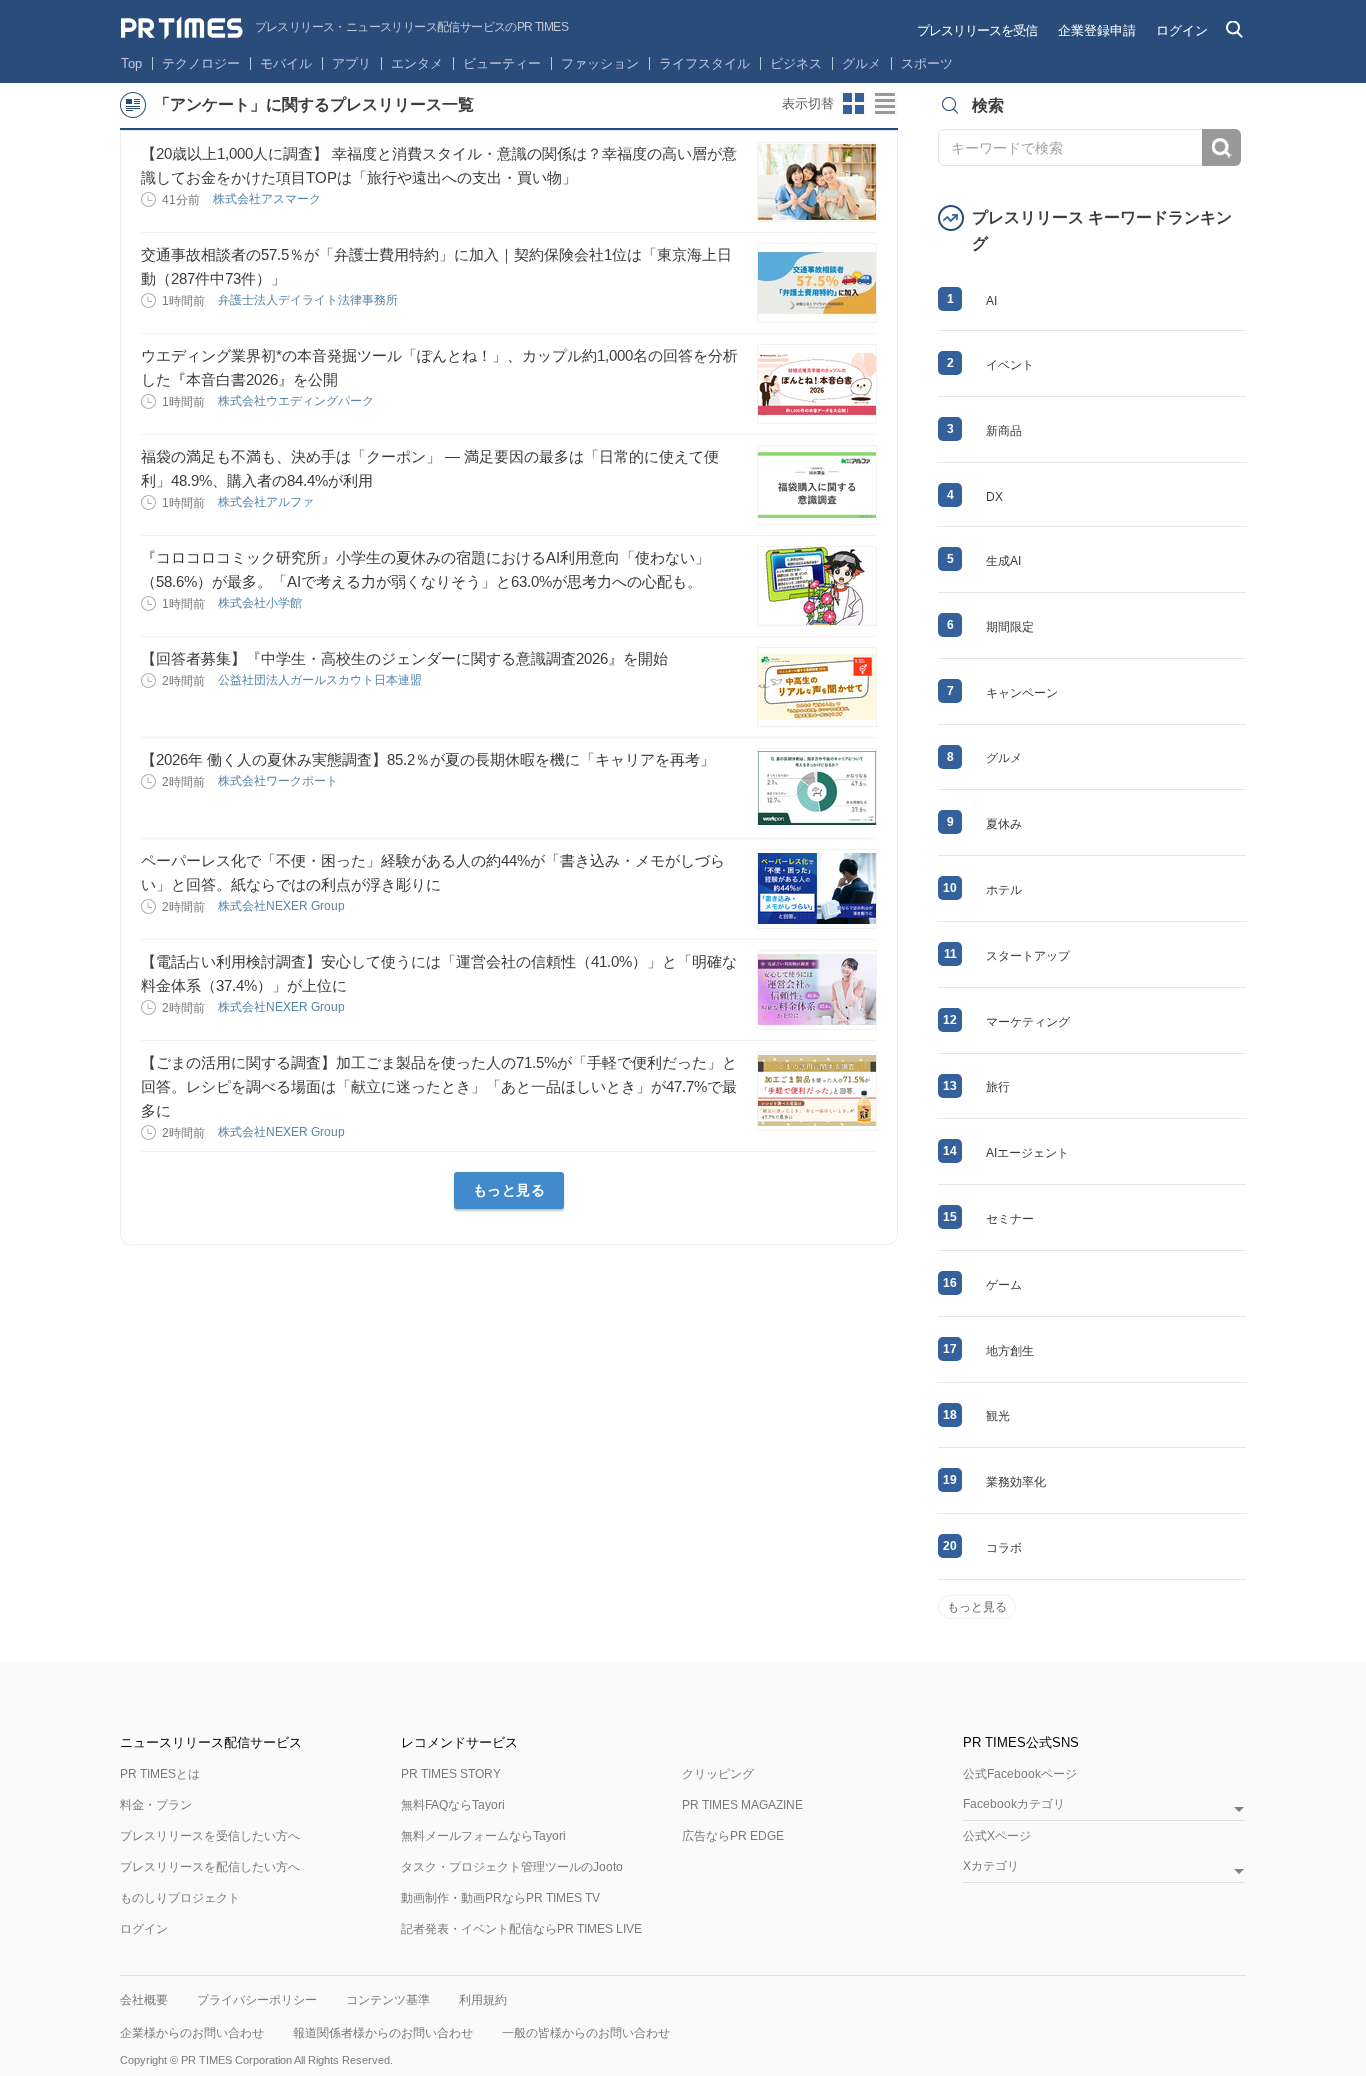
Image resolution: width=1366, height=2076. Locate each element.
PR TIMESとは (160, 1774)
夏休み (1004, 824)
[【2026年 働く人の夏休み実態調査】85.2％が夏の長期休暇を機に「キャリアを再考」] (817, 788)
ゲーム (1004, 1285)
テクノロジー (201, 63)
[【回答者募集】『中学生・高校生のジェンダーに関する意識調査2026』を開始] (817, 687)
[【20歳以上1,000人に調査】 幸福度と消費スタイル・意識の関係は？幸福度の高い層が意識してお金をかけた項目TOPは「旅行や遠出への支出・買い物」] (817, 182)
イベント (1010, 365)
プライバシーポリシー (257, 2000)
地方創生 (1010, 1351)
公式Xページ (997, 1836)
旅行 (998, 1087)
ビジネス (796, 63)
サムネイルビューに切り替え (854, 104)
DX (994, 497)
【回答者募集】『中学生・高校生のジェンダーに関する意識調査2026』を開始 (404, 658)
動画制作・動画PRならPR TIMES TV (500, 1898)
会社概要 (144, 2000)
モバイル (286, 63)
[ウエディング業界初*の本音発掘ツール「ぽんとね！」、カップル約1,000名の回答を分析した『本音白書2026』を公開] (817, 384)
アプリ (351, 63)
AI (991, 301)
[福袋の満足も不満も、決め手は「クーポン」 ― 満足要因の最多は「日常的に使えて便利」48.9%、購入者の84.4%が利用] (817, 485)
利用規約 (483, 2000)
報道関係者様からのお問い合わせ (383, 2033)
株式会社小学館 (261, 603)
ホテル (1004, 890)
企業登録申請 (1097, 30)
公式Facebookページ (1020, 1774)
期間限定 (1010, 627)
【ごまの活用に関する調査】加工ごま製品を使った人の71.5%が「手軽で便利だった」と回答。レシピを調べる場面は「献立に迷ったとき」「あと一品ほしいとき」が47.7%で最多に (439, 1086)
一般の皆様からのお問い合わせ (586, 2033)
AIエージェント (1027, 1153)
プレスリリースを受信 (977, 30)
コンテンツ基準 (388, 2000)
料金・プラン (156, 1805)
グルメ (861, 63)
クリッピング (718, 1774)
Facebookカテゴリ (1014, 1804)
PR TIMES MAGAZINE (742, 1805)
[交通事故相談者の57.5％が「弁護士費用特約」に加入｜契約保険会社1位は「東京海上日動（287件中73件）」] (817, 283)
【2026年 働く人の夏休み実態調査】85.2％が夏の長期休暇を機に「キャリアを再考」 (428, 759)
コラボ (1004, 1548)
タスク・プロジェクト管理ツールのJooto (512, 1867)
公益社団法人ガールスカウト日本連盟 (321, 680)
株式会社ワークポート (279, 781)
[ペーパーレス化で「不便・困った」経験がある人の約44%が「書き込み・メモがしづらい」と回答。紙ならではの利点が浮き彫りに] (817, 889)
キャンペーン (1022, 693)
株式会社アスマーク (268, 199)
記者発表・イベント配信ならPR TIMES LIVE (521, 1929)
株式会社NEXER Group (283, 906)
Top (131, 63)
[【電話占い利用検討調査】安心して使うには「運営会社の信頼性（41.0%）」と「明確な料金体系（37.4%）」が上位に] (817, 990)
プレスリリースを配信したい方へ (210, 1867)
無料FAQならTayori (453, 1805)
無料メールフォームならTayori (483, 1836)
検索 (1221, 147)
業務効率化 (1016, 1482)
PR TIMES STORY (451, 1774)
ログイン (1182, 30)
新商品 (1004, 431)
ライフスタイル (704, 63)
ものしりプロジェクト (180, 1898)
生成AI (1003, 561)
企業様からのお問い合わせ (192, 2033)
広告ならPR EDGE (733, 1836)
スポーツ (927, 63)
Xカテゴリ (991, 1866)
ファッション (600, 63)
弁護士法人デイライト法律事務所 (309, 300)
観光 (998, 1416)
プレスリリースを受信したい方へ (210, 1836)
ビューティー (502, 63)
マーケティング (1028, 1022)
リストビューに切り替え (886, 104)
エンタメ (417, 63)
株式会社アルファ (267, 502)
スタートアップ (1028, 956)
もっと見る (509, 1190)
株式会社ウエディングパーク (297, 401)
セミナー (1010, 1219)
